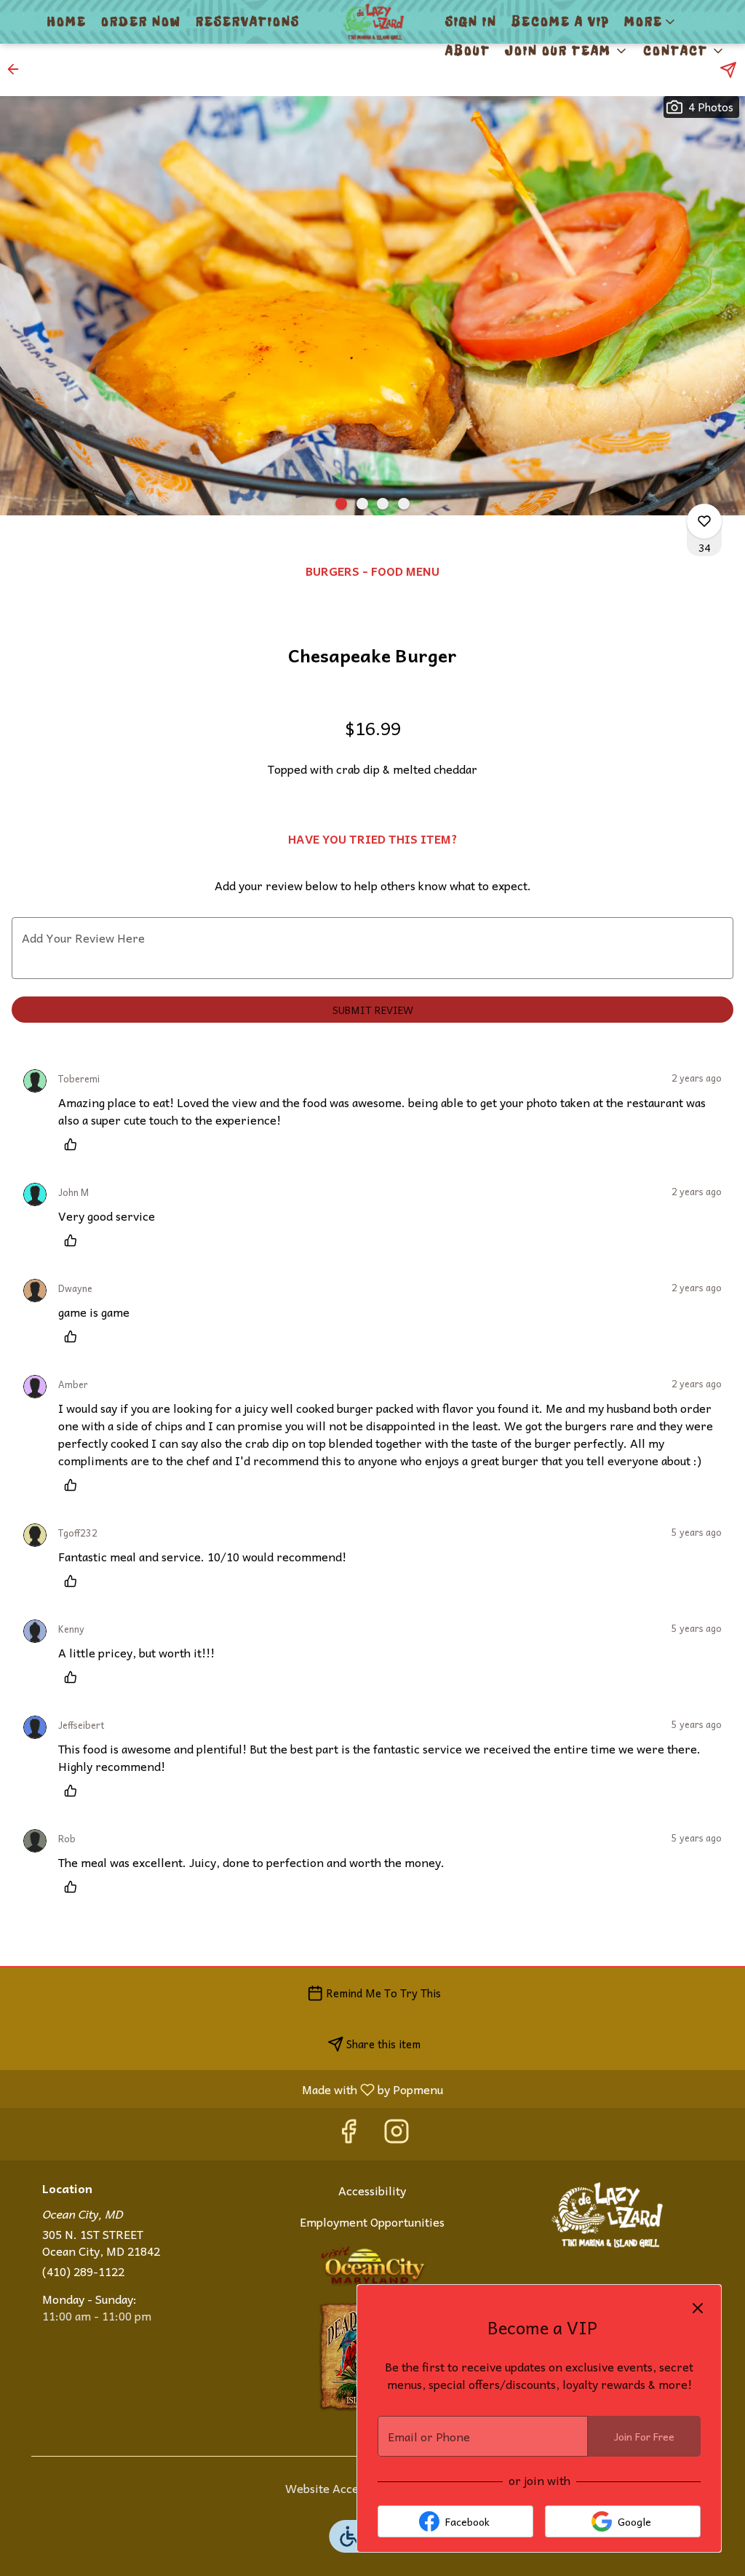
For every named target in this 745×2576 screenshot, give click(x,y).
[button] (651, 22)
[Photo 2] (362, 504)
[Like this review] (74, 1144)
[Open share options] (728, 70)
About (468, 51)
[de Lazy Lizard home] (372, 22)
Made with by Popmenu (227, 2089)
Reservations (248, 22)
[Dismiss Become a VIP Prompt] (698, 2308)
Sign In (471, 22)
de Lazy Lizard (607, 2215)
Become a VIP (561, 22)
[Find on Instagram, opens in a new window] (397, 2134)
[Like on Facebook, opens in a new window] (348, 2134)
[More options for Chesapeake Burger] (704, 521)
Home (67, 22)
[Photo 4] (404, 504)
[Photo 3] (383, 504)
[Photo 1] (341, 504)
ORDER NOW (141, 22)
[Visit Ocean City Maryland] (372, 2263)
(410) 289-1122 (83, 2271)
